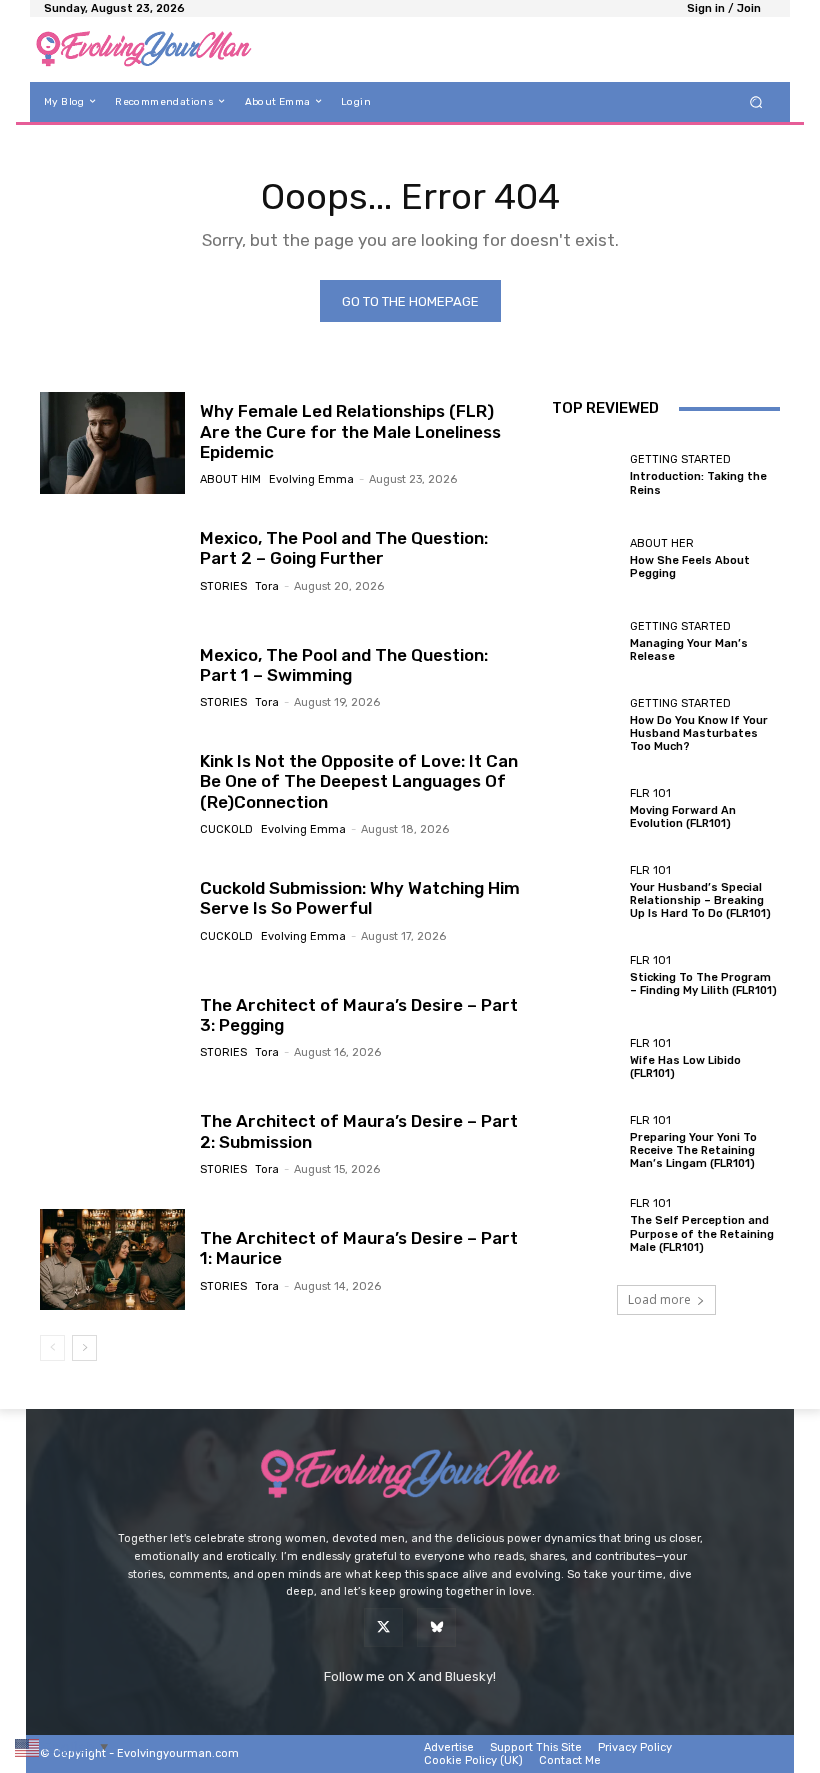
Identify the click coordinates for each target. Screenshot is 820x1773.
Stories (223, 586)
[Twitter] (383, 1627)
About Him (230, 479)
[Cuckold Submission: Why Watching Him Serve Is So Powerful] (112, 910)
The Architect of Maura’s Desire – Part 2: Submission (359, 1131)
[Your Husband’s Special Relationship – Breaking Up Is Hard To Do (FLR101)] (586, 892)
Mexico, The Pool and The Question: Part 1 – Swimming (344, 665)
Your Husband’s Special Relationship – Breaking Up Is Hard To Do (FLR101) (700, 900)
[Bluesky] (436, 1627)
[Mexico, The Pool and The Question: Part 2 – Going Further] (112, 560)
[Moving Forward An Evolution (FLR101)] (586, 809)
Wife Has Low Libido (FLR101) (685, 1067)
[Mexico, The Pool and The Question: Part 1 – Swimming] (112, 677)
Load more (659, 1299)
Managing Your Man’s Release (689, 650)
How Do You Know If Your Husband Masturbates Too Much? (699, 733)
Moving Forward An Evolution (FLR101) (683, 817)
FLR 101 (650, 793)
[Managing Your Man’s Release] (586, 642)
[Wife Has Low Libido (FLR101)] (586, 1059)
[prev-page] (52, 1348)
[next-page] (84, 1348)
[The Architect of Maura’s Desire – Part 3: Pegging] (112, 1027)
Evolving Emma (311, 479)
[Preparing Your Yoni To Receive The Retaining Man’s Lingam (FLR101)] (586, 1143)
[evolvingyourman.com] (143, 49)
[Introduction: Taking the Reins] (586, 475)
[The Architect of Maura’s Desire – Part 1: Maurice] (112, 1260)
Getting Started (680, 459)
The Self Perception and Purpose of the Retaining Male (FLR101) (702, 1233)
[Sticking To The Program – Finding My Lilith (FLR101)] (586, 976)
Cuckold (226, 829)
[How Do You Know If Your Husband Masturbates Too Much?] (586, 726)
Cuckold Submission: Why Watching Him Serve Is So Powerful (360, 898)
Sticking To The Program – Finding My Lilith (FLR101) (703, 984)
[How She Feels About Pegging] (586, 559)
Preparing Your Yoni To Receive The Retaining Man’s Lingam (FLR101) (693, 1150)
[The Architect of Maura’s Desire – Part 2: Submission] (112, 1143)
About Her (662, 543)
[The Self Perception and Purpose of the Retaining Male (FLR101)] (586, 1226)
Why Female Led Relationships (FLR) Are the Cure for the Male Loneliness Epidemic (350, 431)
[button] (756, 101)
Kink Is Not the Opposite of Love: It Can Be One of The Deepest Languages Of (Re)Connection (359, 781)
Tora (267, 586)
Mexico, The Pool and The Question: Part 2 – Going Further (344, 548)
